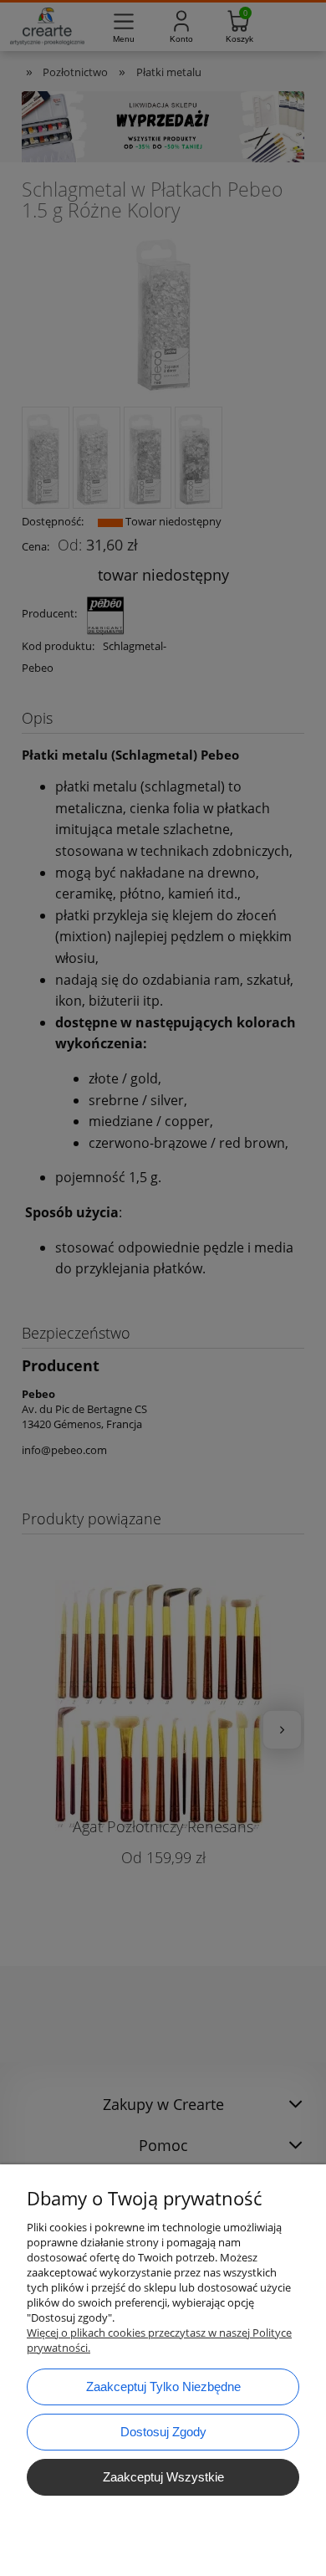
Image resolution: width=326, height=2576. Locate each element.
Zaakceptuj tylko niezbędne (163, 2387)
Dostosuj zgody (163, 2432)
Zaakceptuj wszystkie (163, 2477)
